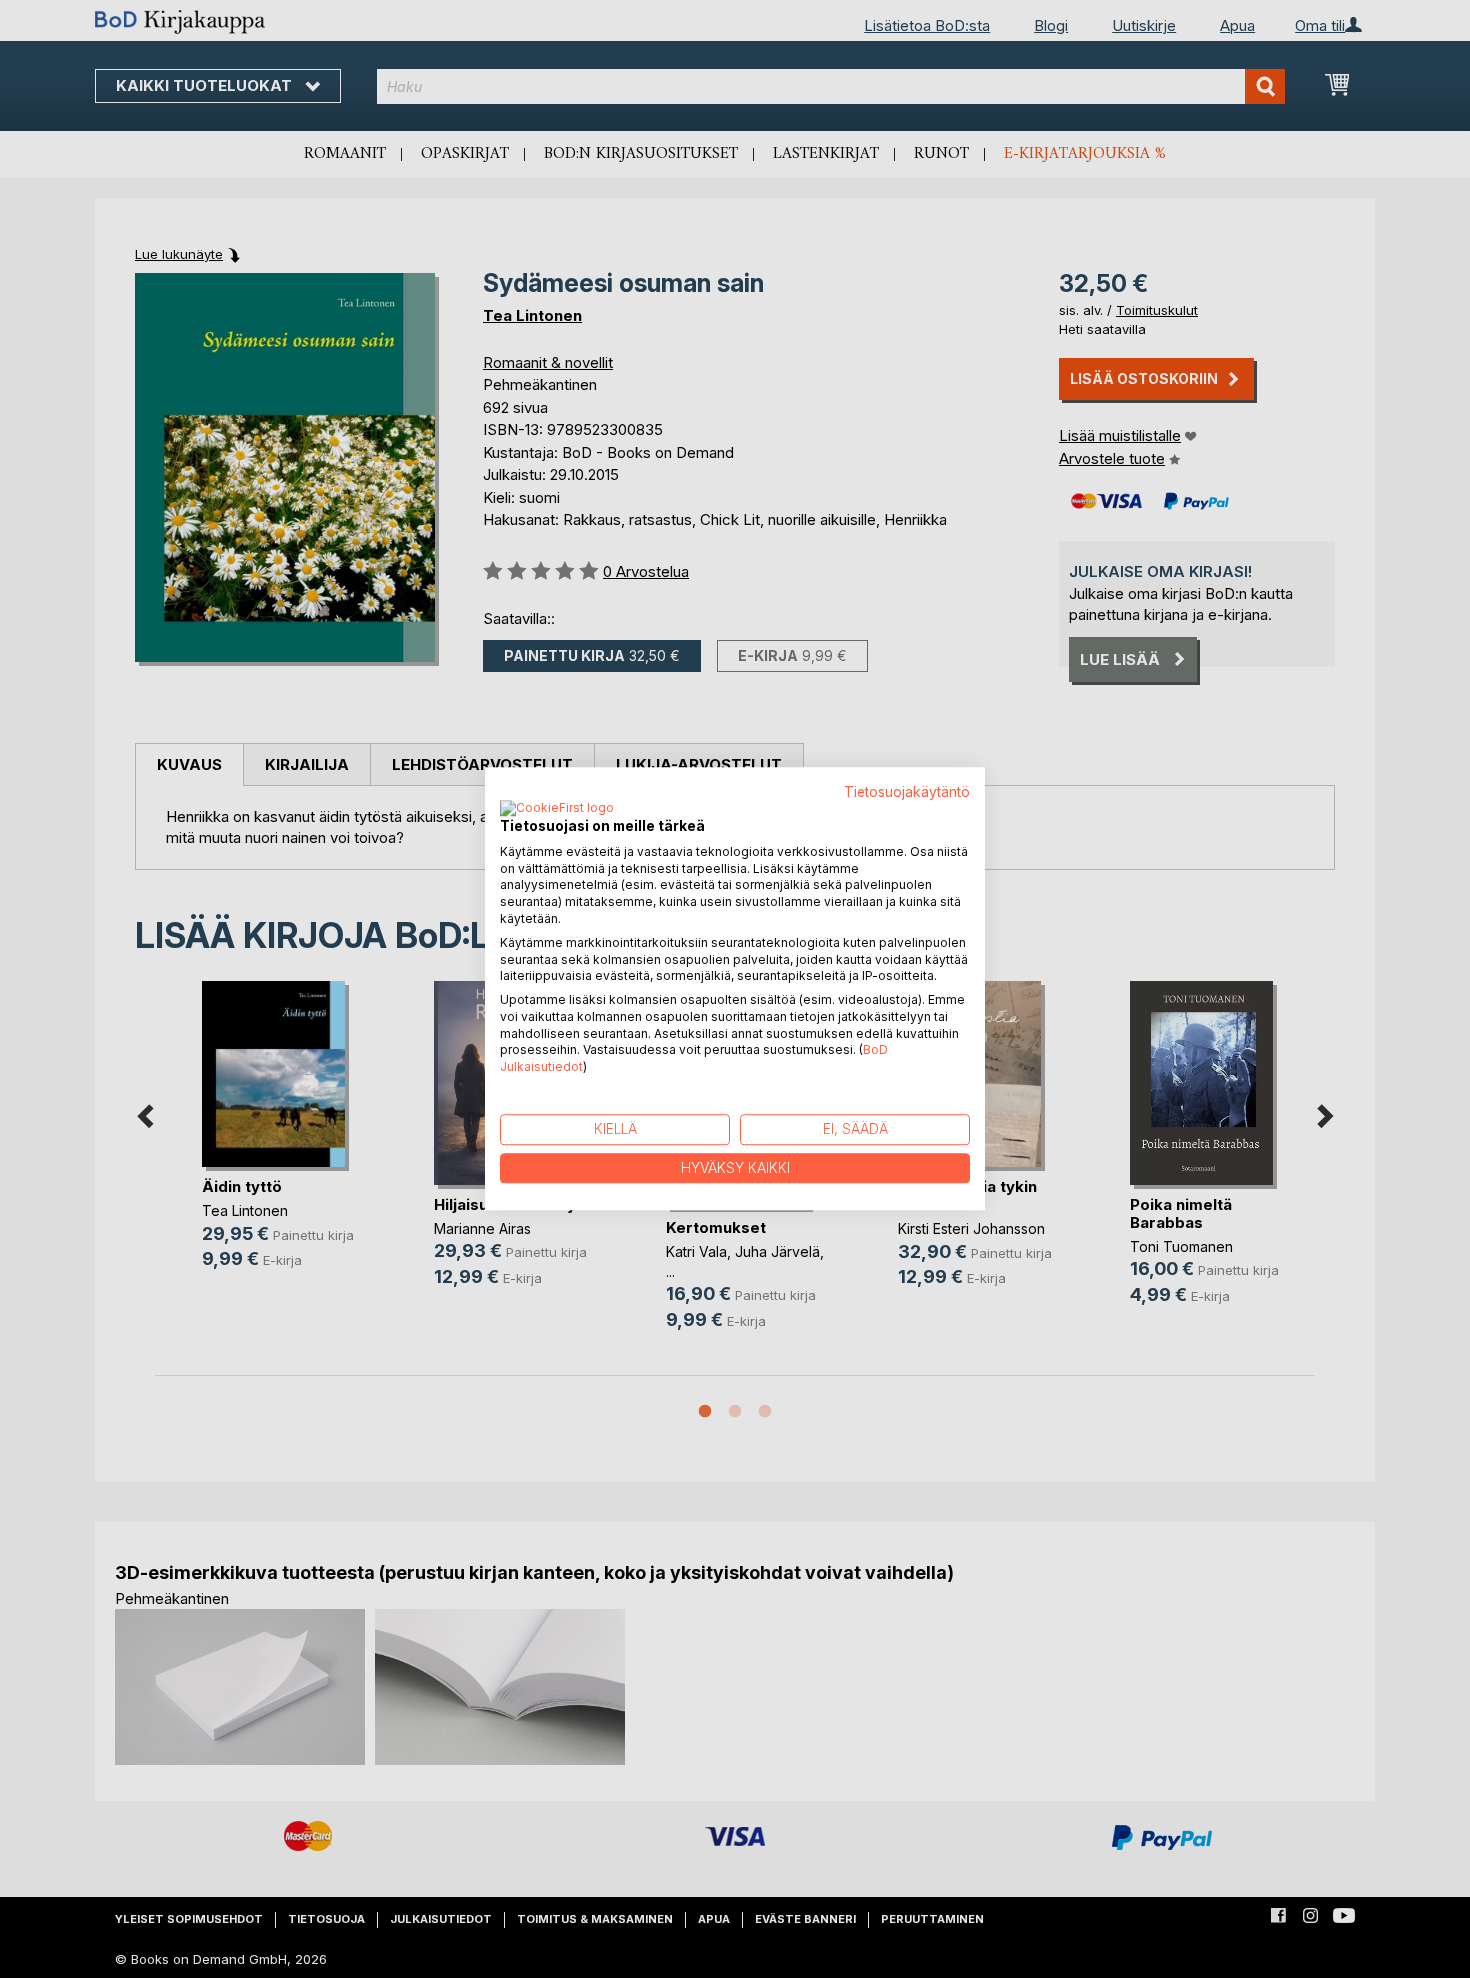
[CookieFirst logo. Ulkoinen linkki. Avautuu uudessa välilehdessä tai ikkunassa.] (557, 809)
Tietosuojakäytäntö (907, 792)
